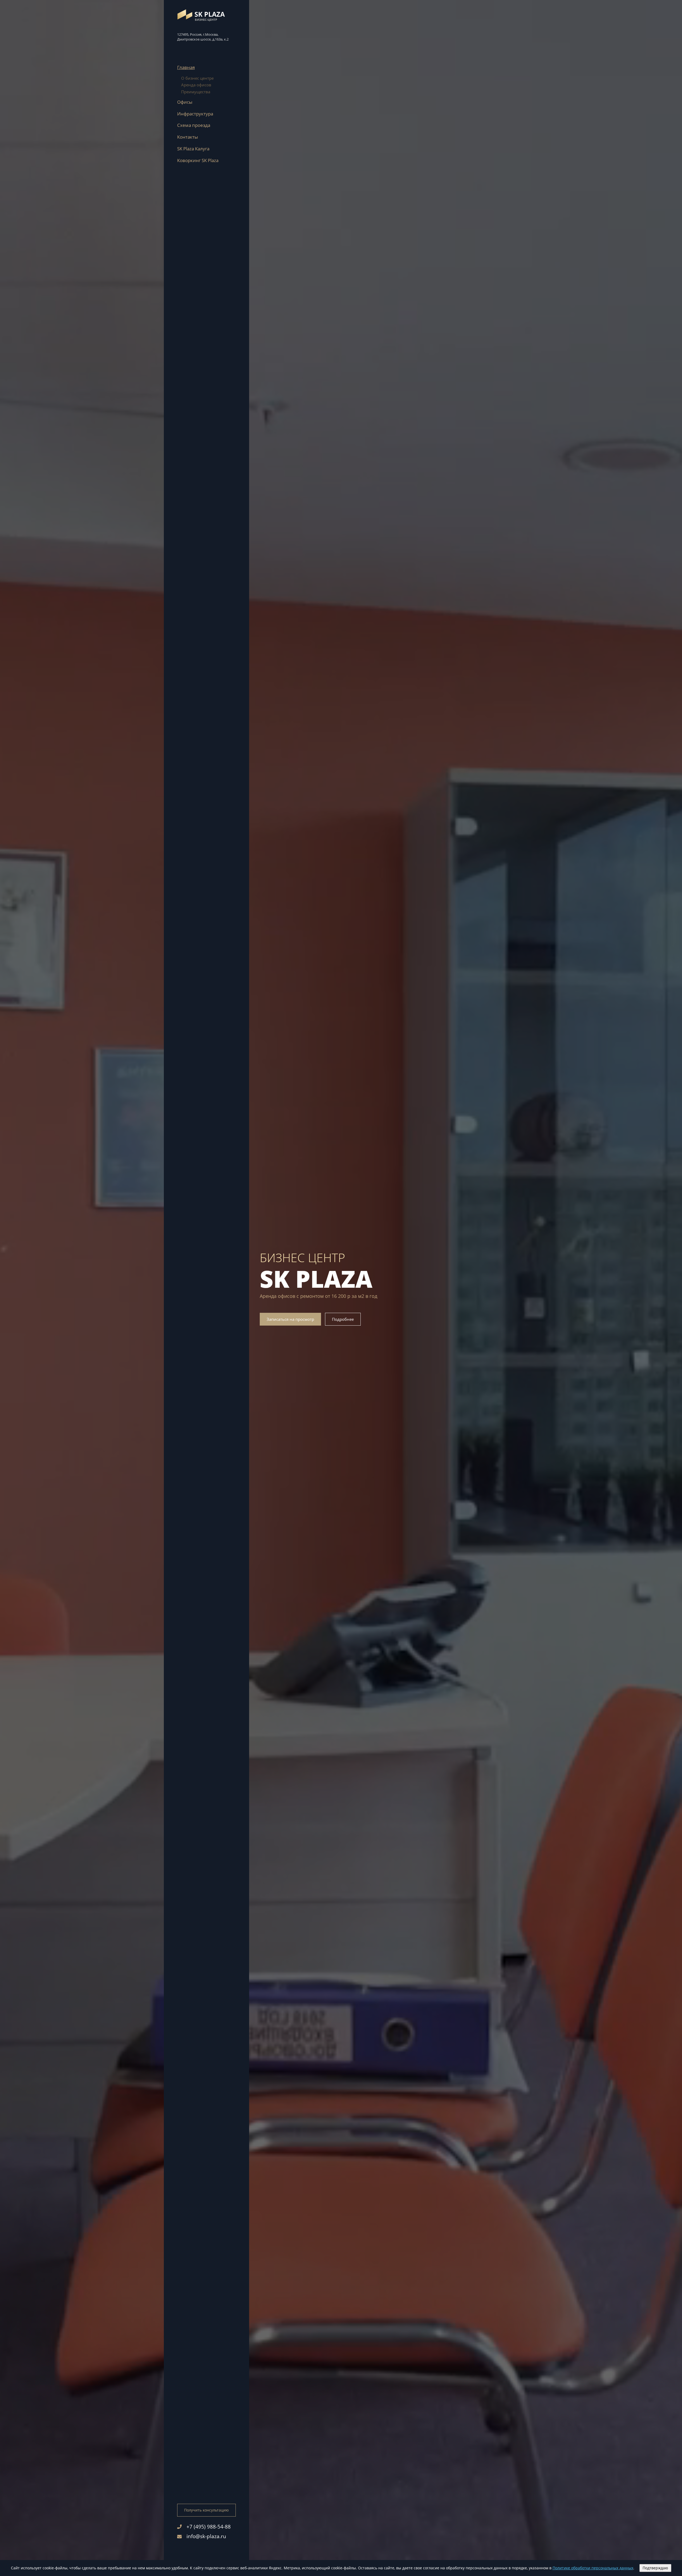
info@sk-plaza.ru (206, 2536)
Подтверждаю (655, 2568)
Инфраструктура (195, 114)
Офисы (185, 102)
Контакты (188, 137)
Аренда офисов (196, 85)
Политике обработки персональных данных (593, 2568)
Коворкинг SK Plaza (198, 160)
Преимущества (196, 92)
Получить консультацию (206, 2510)
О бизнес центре (197, 78)
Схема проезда (194, 125)
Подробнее (343, 1319)
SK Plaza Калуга (193, 149)
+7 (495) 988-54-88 (209, 2527)
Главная (186, 67)
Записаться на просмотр (290, 1319)
